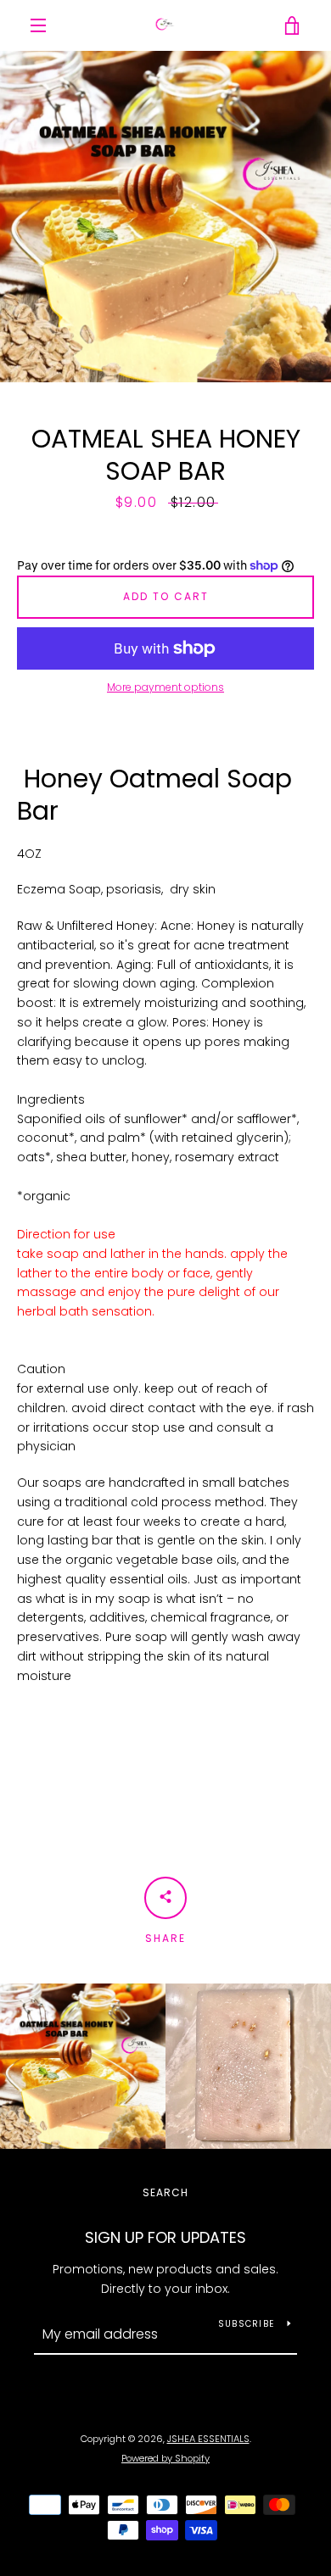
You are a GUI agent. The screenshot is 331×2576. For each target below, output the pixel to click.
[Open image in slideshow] (165, 217)
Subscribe (246, 2324)
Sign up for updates (165, 2237)
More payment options (165, 687)
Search (165, 2192)
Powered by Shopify (165, 2458)
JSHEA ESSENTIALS (208, 2439)
